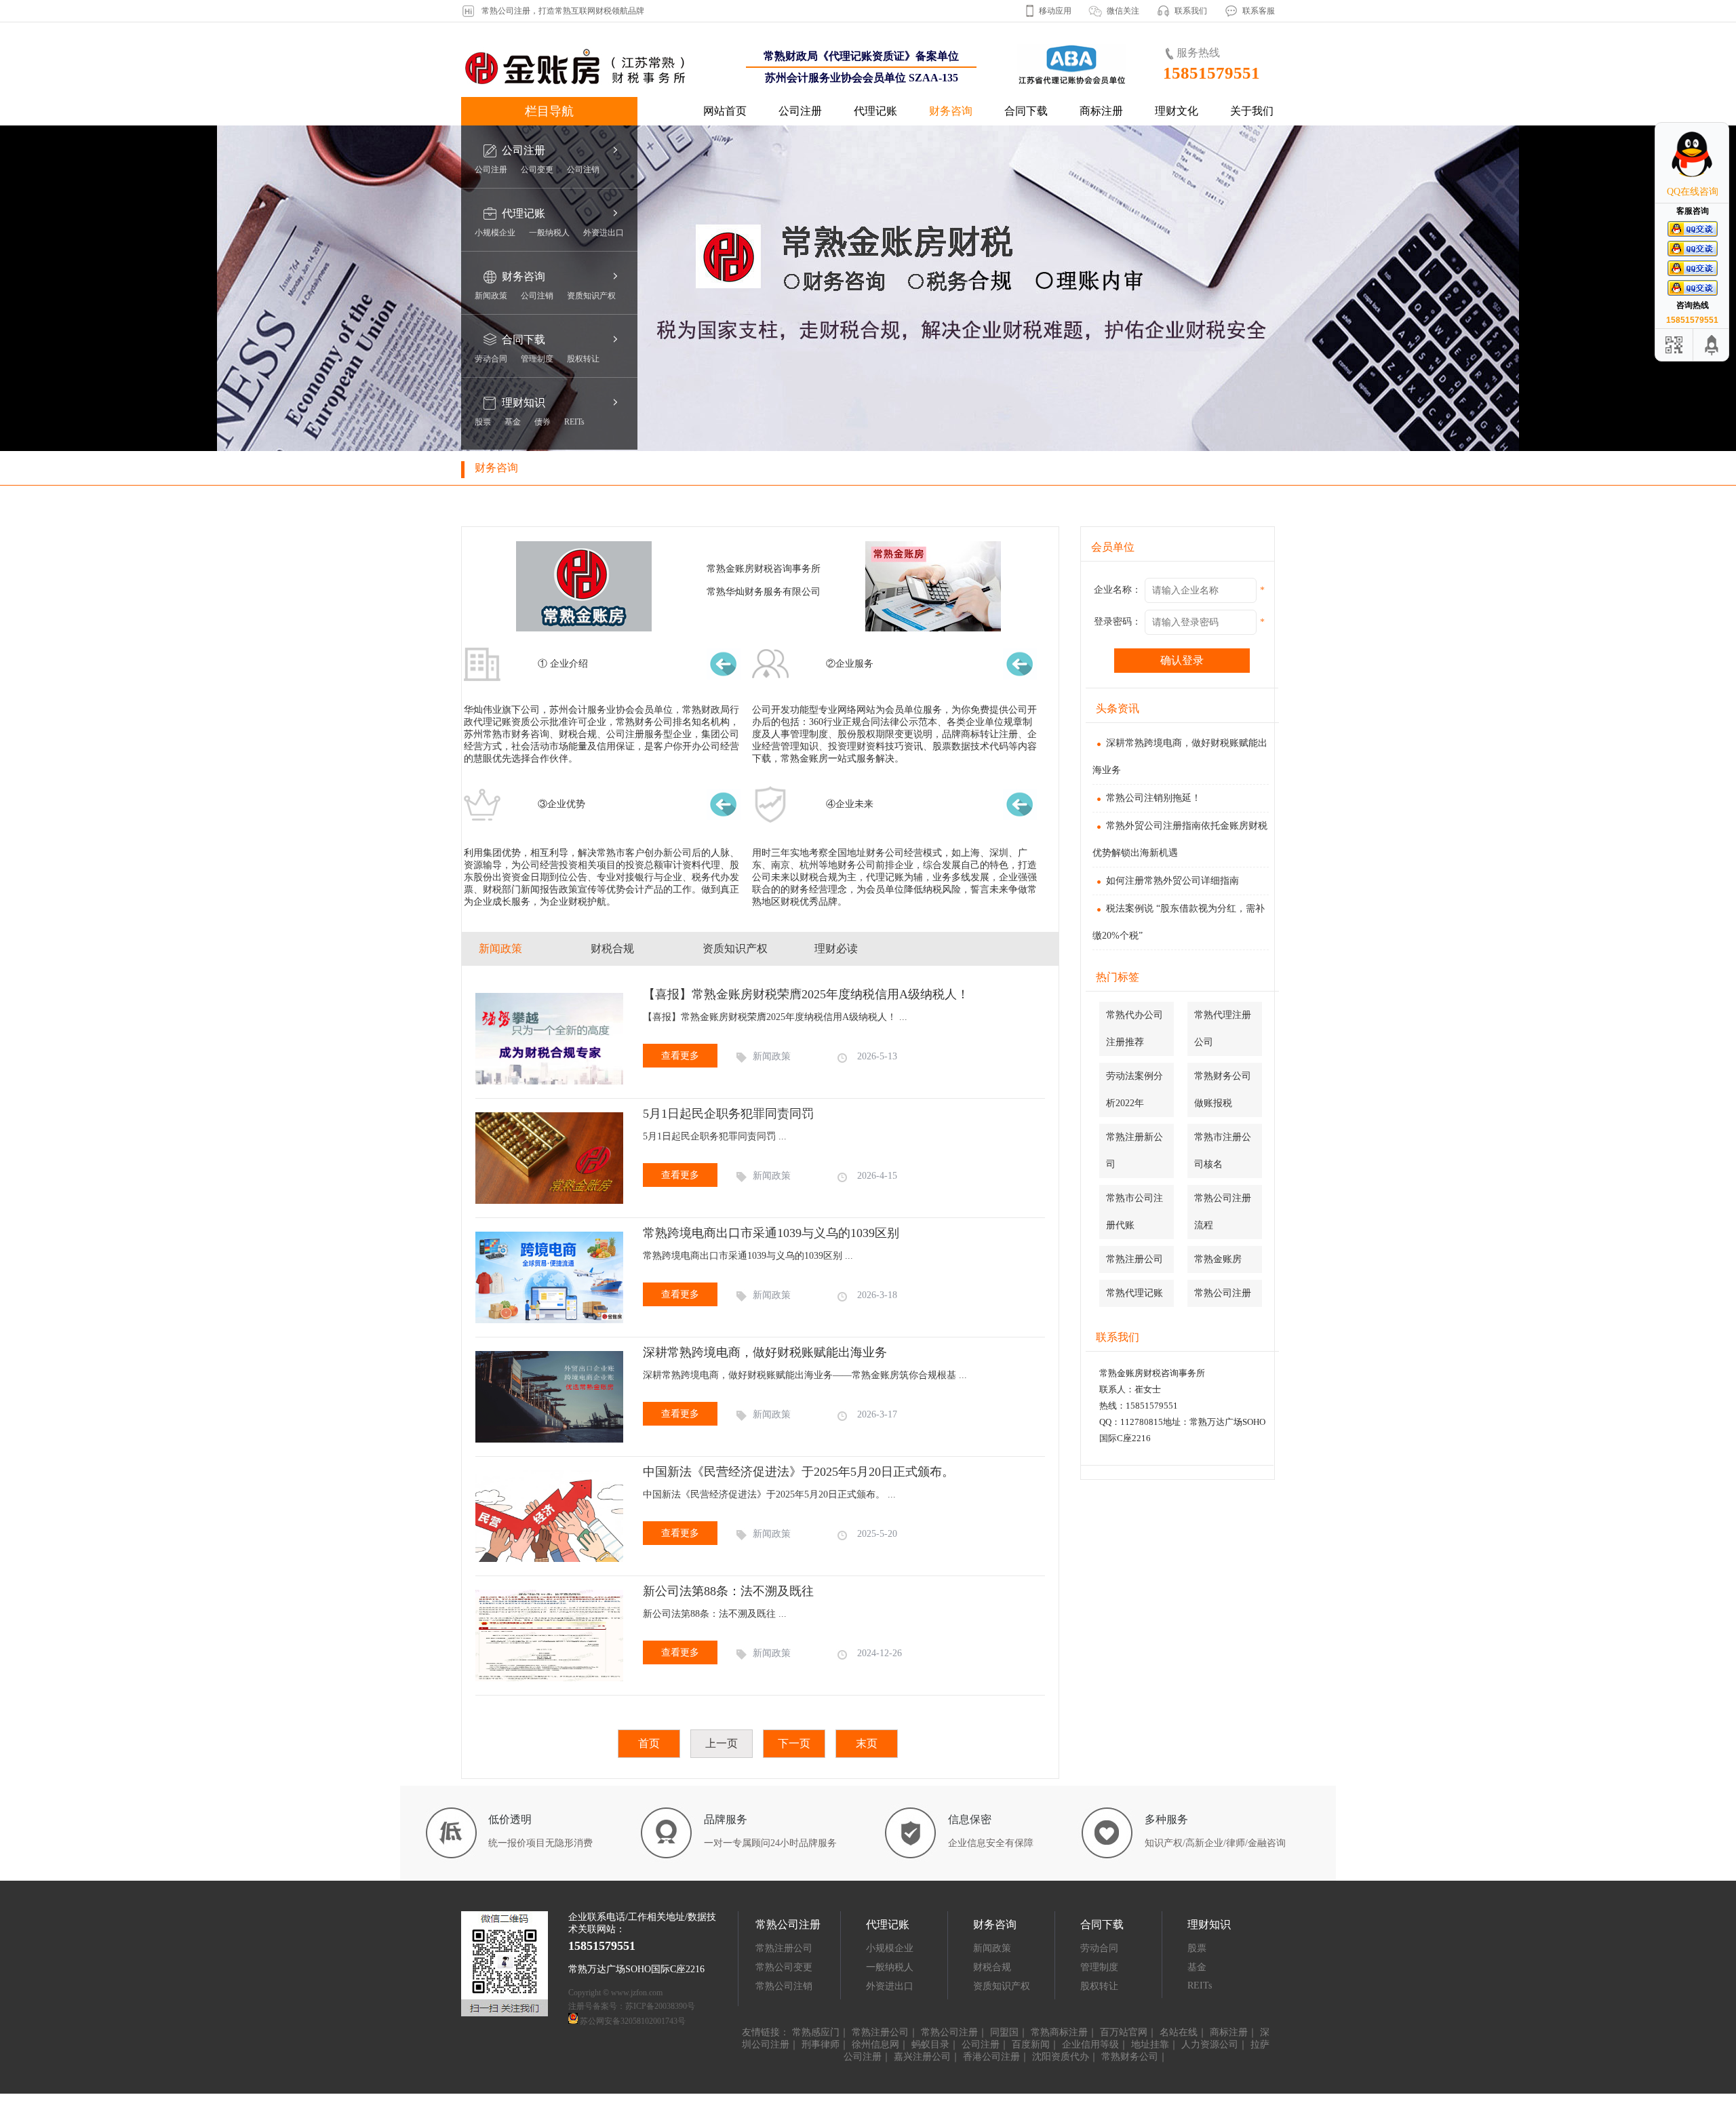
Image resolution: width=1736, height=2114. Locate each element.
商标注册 (1101, 111)
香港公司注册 (991, 2057)
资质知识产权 (591, 296)
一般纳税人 (549, 233)
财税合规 (992, 1967)
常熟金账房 (1218, 1259)
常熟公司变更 (784, 1967)
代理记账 (875, 111)
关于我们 (1252, 111)
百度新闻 (1031, 2044)
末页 (867, 1743)
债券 (542, 422)
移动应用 (1055, 11)
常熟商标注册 (1059, 2032)
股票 (483, 422)
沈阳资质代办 (1061, 2057)
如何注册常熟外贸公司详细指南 (1172, 881)
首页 (649, 1743)
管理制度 (537, 359)
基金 (513, 422)
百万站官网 (1124, 2032)
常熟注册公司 (1135, 1259)
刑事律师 (821, 2044)
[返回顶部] (1712, 345)
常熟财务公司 (1130, 2057)
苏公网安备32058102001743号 (633, 2021)
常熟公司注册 (1223, 1293)
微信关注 (1123, 11)
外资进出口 (604, 233)
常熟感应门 (816, 2032)
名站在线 (1179, 2032)
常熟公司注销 (784, 1986)
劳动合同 (491, 359)
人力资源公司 (1210, 2044)
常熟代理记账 (1135, 1293)
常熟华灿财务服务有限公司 (764, 592)
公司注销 (583, 170)
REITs (574, 422)
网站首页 (725, 111)
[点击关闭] (1714, 122)
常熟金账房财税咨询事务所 (764, 569)
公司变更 (537, 170)
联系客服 (1259, 11)
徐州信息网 (875, 2044)
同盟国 (1004, 2032)
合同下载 (1026, 111)
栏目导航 (549, 111)
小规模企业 (495, 233)
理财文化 (1177, 111)
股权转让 (583, 359)
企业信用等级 (1090, 2044)
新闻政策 (491, 296)
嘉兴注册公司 (922, 2057)
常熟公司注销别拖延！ (1153, 798)
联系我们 (1191, 11)
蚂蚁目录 (930, 2044)
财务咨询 (951, 111)
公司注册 (800, 111)
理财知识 (524, 403)
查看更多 (680, 1056)
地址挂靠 (1150, 2044)
